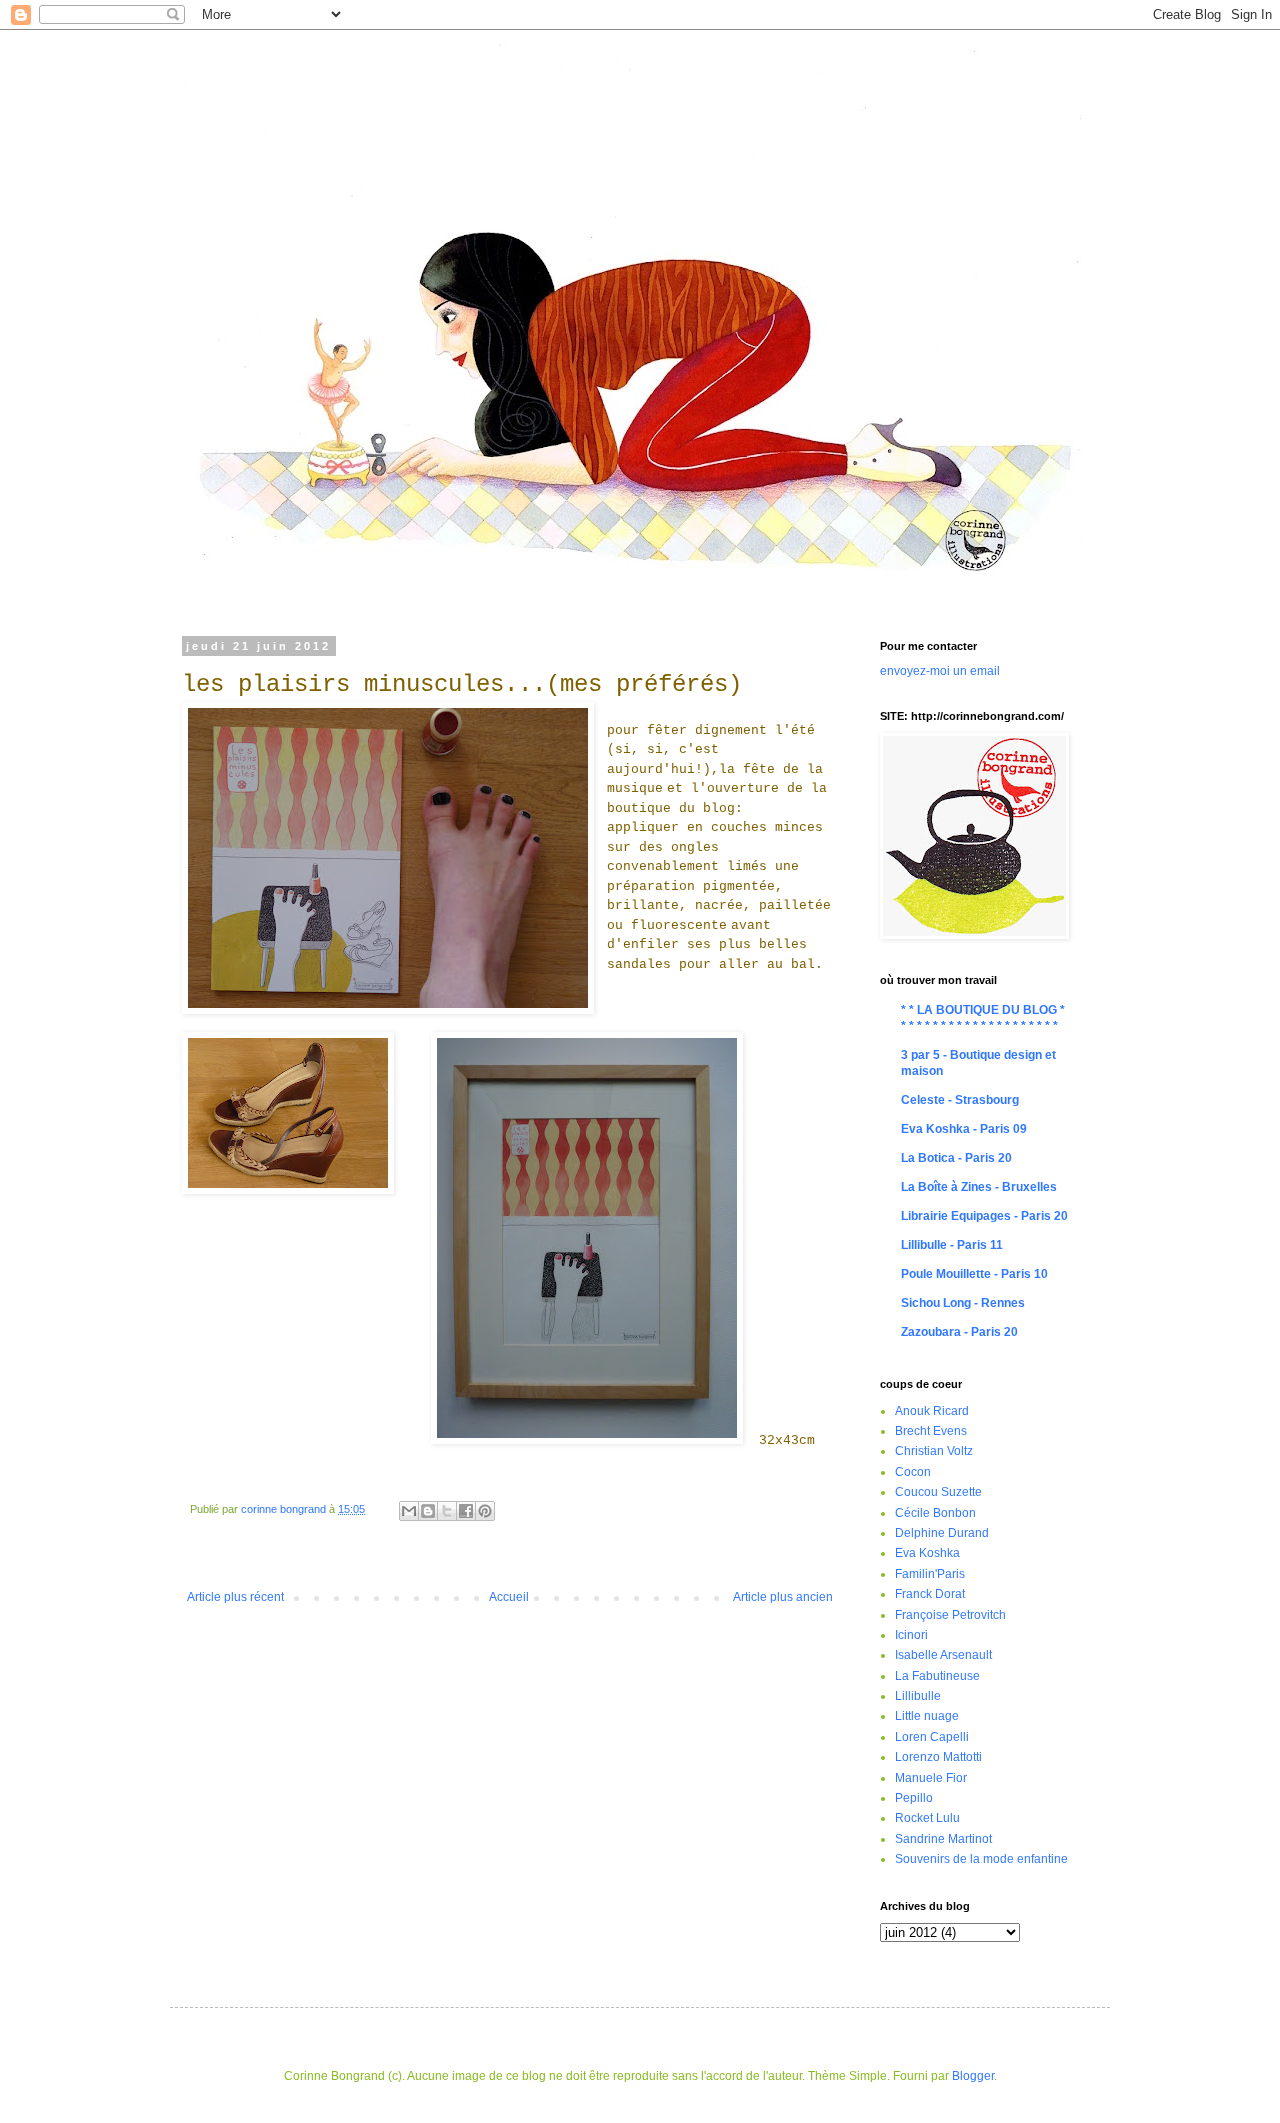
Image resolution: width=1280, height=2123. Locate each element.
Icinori (911, 1635)
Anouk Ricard (932, 1411)
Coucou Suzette (938, 1492)
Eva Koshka (927, 1553)
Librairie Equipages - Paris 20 (984, 1216)
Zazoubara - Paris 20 (959, 1332)
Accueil (509, 1597)
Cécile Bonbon (935, 1513)
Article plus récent (235, 1597)
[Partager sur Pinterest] (485, 1511)
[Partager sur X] (447, 1511)
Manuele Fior (931, 1778)
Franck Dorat (930, 1594)
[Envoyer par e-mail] (409, 1511)
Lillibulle (918, 1696)
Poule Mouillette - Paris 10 (974, 1274)
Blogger (973, 2076)
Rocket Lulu (927, 1818)
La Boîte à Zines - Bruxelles (979, 1187)
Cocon (913, 1472)
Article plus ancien (783, 1597)
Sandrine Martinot (943, 1839)
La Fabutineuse (937, 1676)
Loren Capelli (932, 1737)
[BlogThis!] (428, 1511)
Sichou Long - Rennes (963, 1303)
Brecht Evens (931, 1431)
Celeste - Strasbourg (960, 1100)
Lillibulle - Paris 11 (952, 1245)
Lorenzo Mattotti (938, 1757)
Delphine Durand (942, 1533)
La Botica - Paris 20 (956, 1158)
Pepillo (914, 1798)
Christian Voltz (934, 1451)
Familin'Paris (930, 1574)
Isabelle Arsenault (943, 1655)
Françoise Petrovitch (950, 1615)
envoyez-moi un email (940, 671)
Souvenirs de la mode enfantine (981, 1859)
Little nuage (927, 1716)
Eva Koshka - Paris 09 (964, 1129)
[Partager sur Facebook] (466, 1511)
